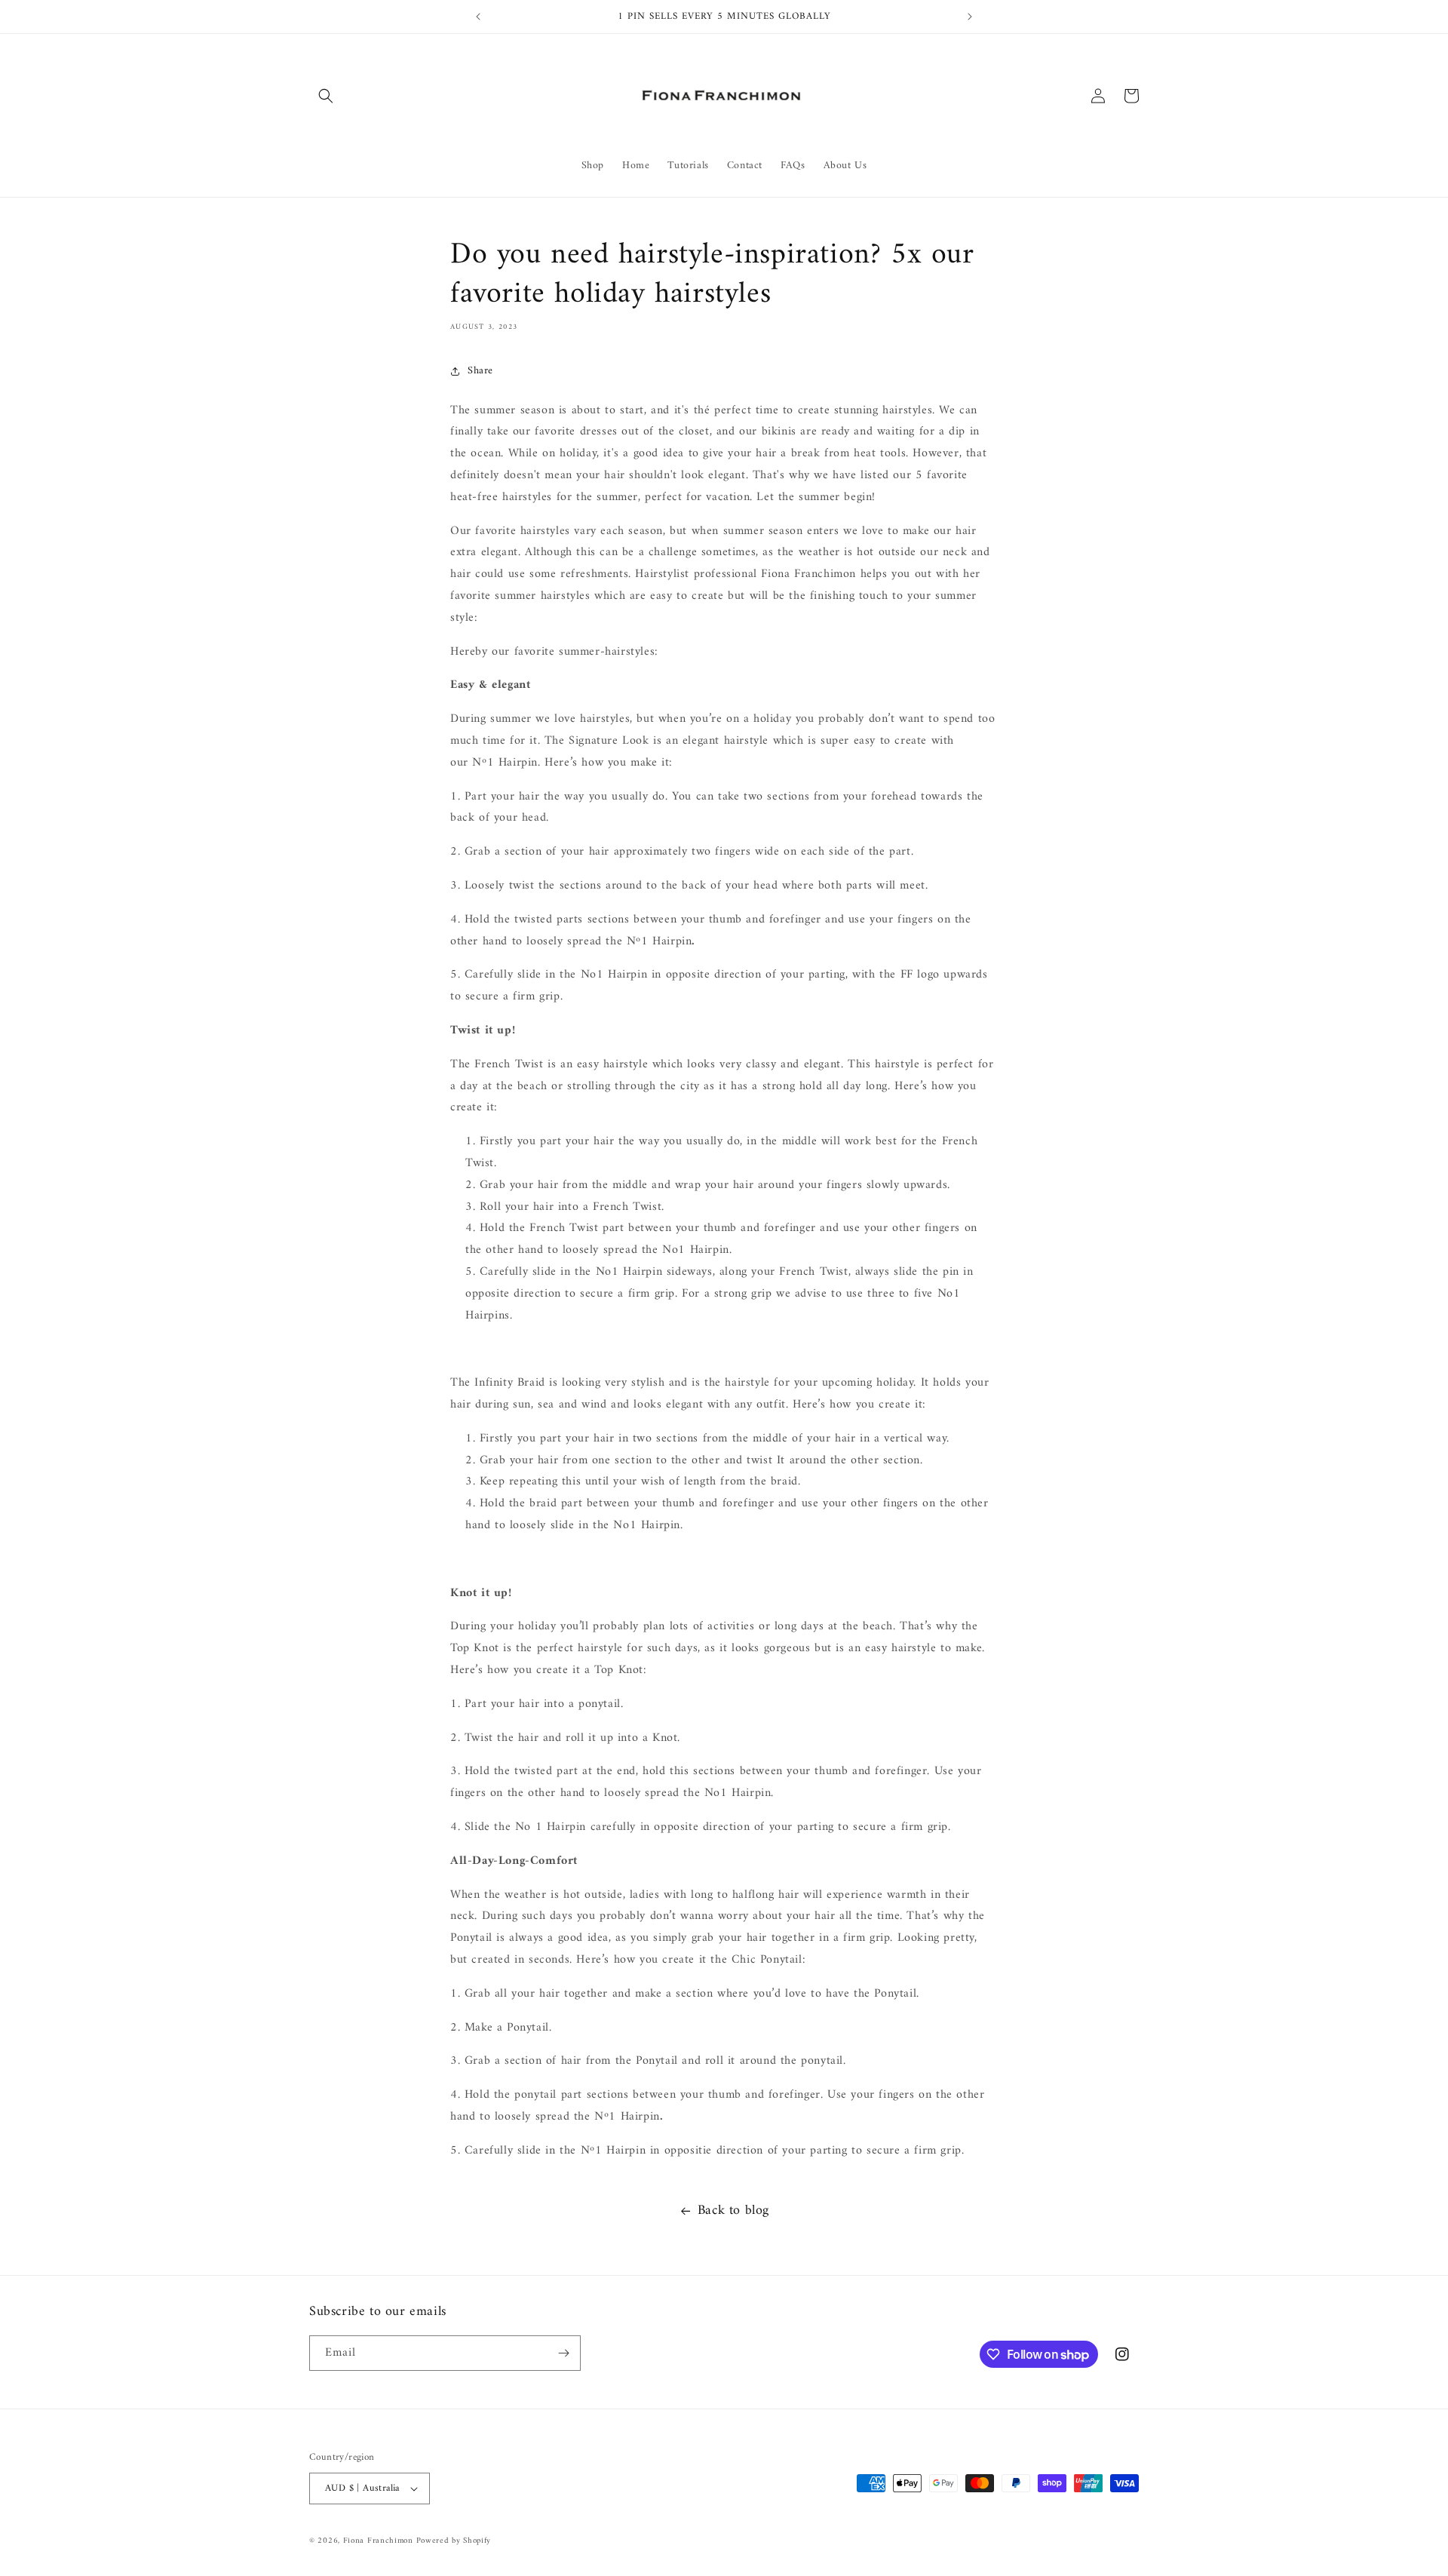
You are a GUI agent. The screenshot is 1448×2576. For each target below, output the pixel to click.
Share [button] (480, 371)
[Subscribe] (563, 2353)
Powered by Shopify (454, 2541)
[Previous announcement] (478, 17)
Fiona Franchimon (380, 2541)
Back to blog (733, 2211)
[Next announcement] (970, 17)
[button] (326, 96)
